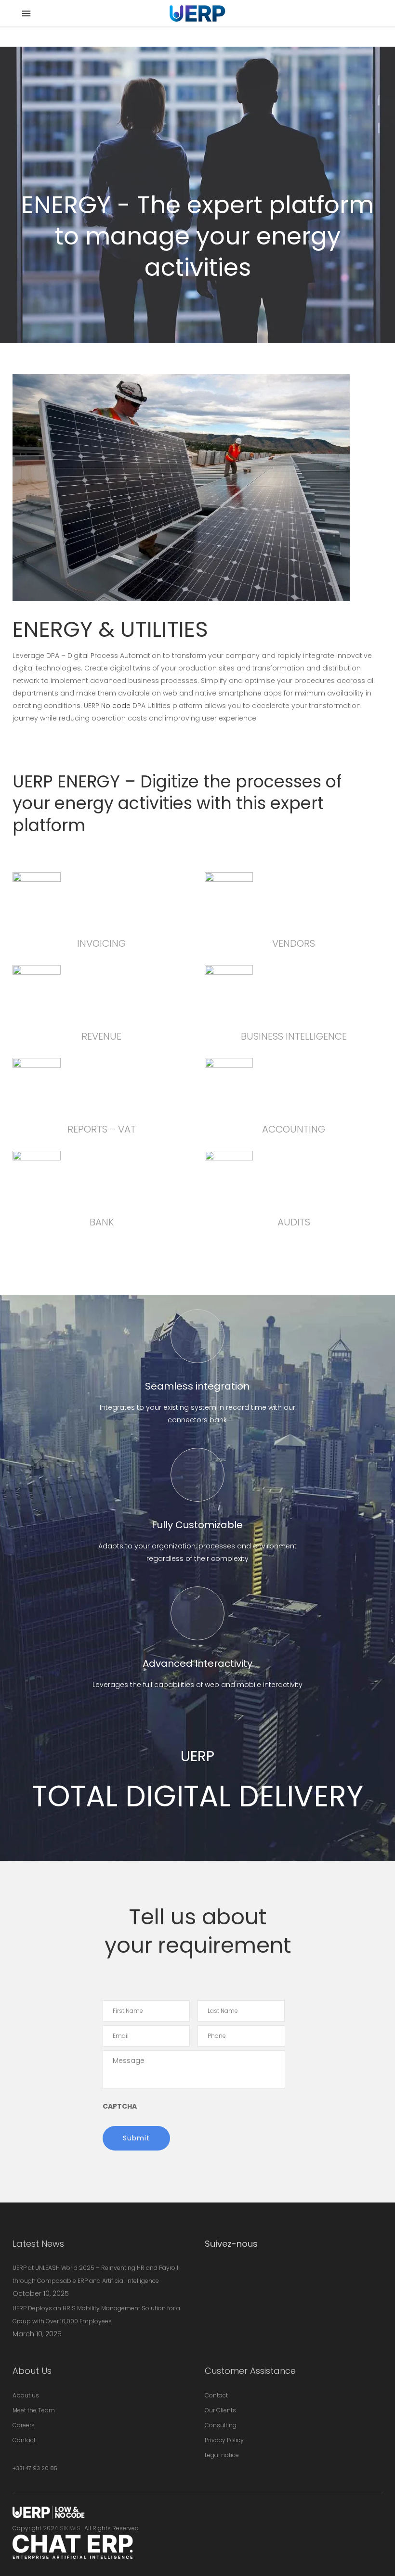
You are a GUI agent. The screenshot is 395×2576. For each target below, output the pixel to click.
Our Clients (220, 2410)
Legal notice (222, 2455)
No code (116, 706)
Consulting (221, 2425)
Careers (24, 2425)
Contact (24, 2440)
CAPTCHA (120, 2106)
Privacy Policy (224, 2440)
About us (26, 2395)
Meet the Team (34, 2410)
